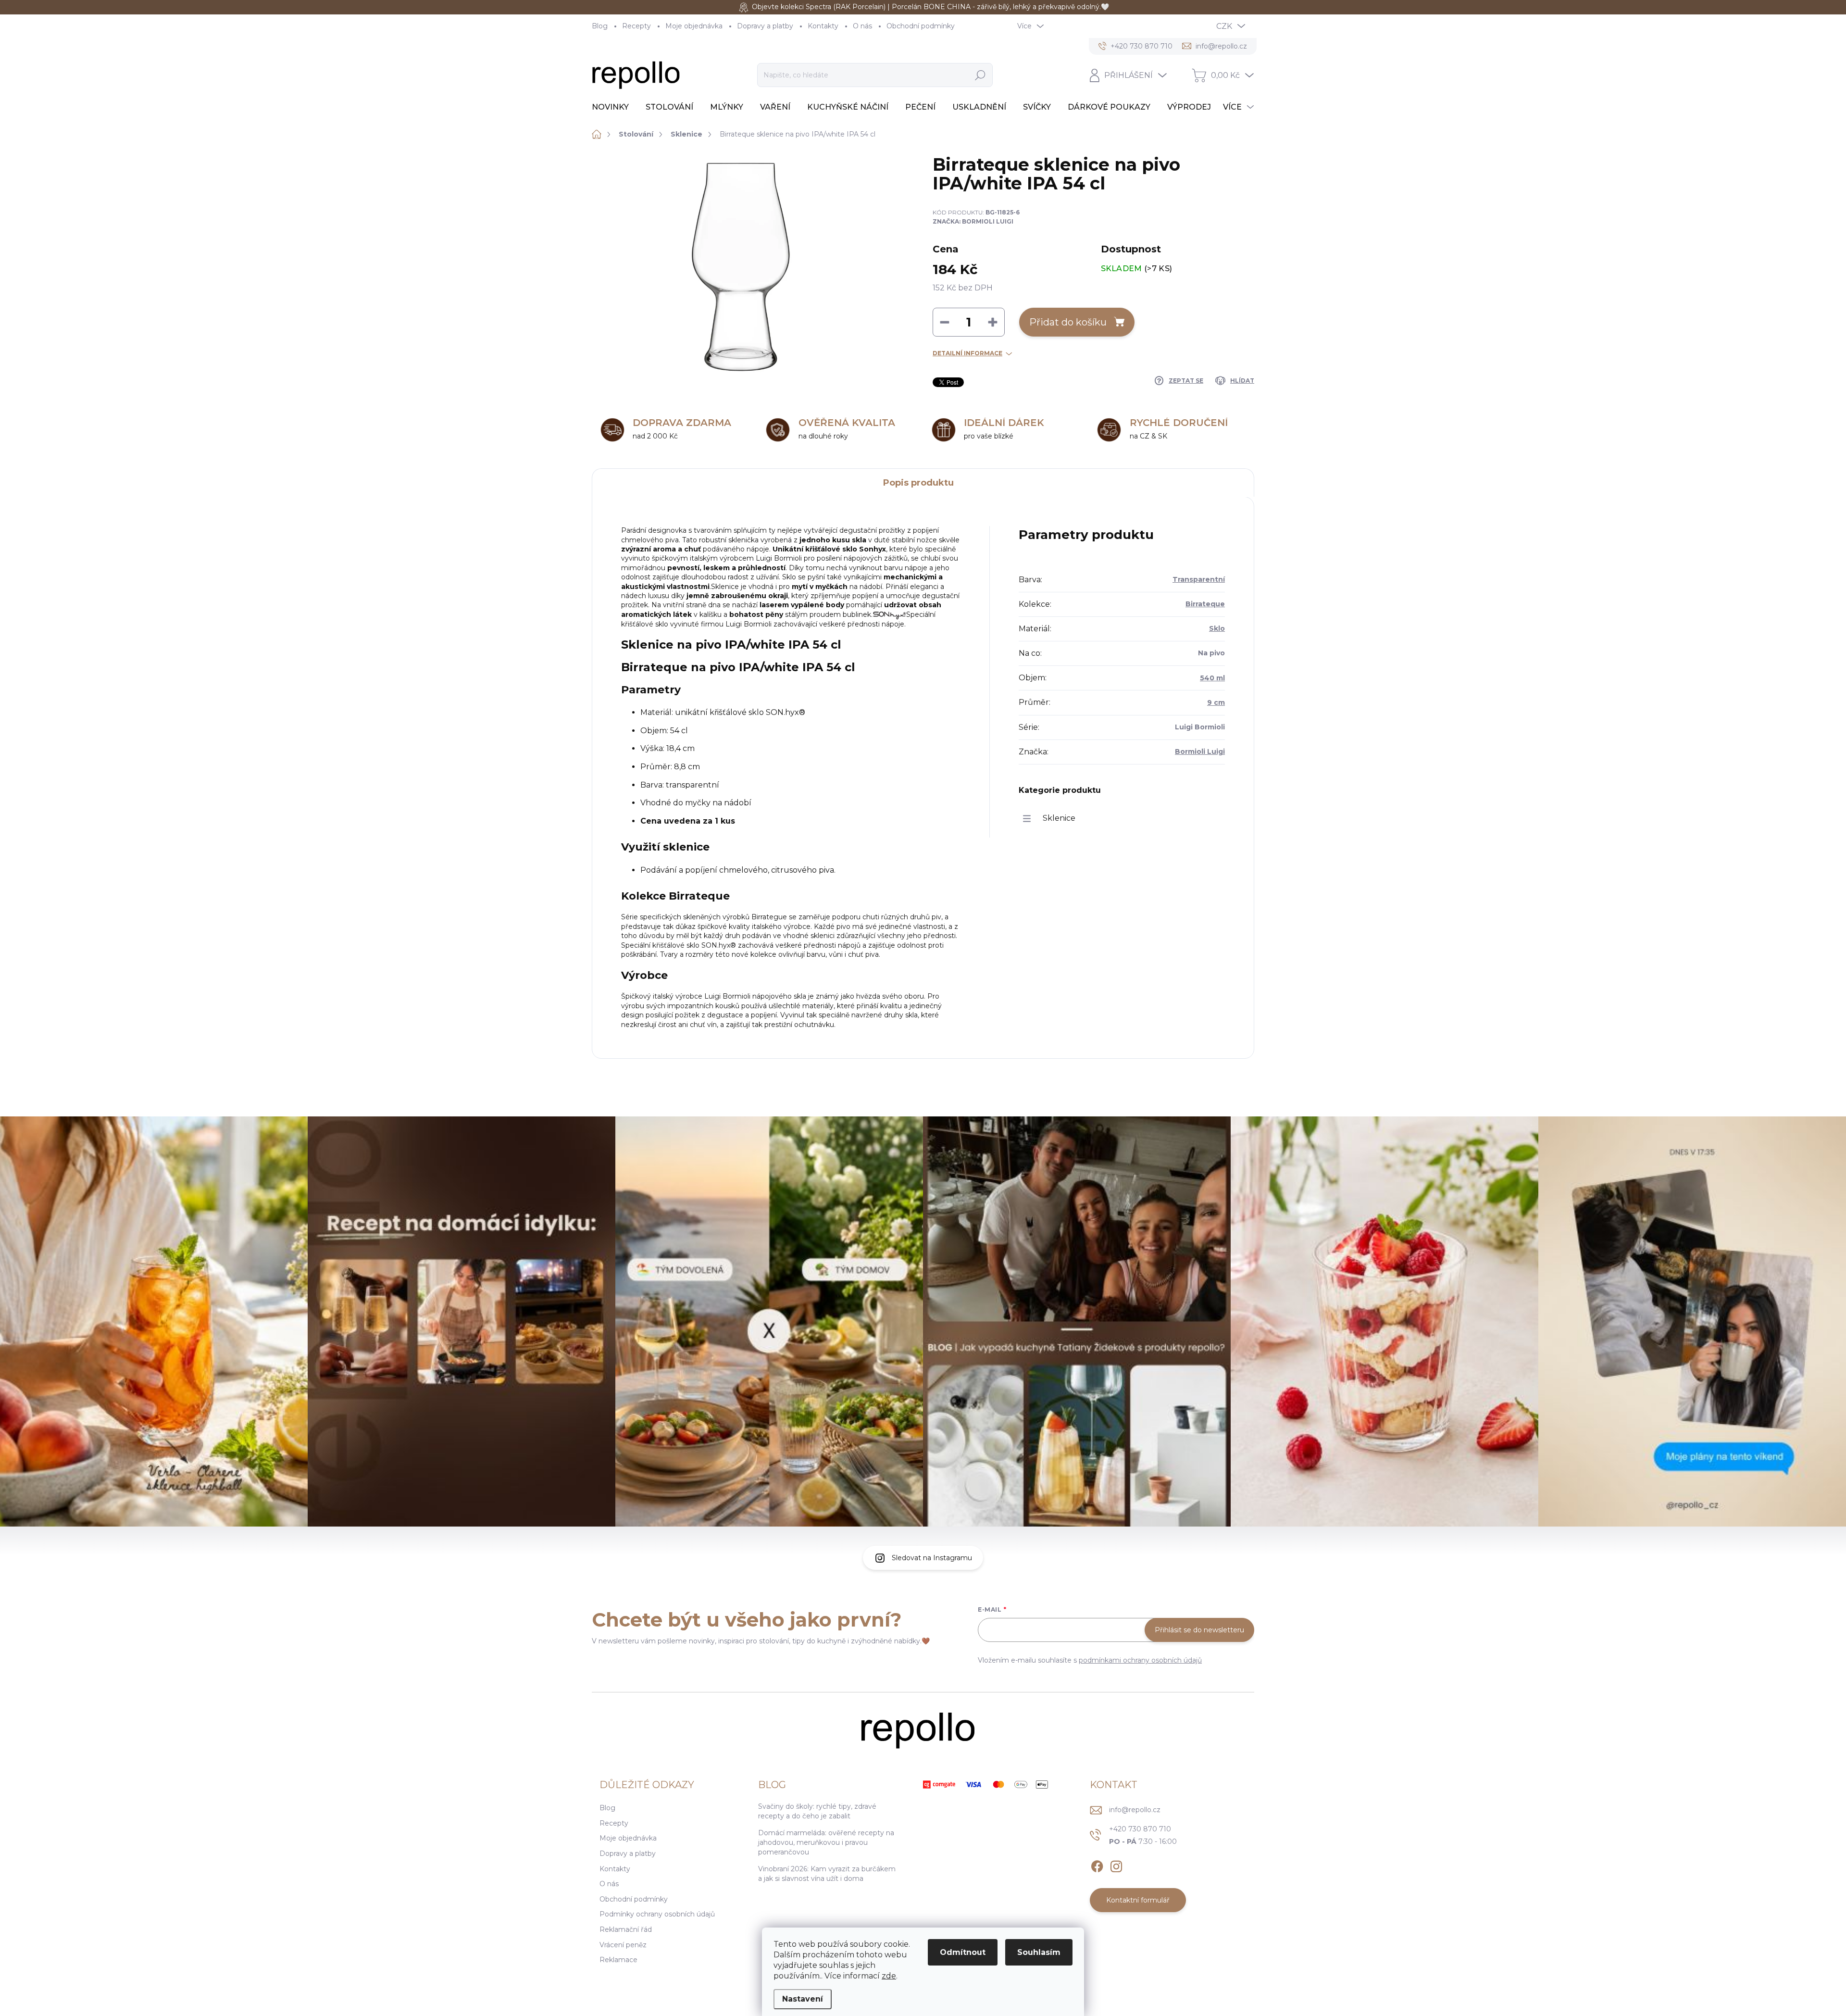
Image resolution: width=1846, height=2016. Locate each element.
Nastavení (803, 1999)
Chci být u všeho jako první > (998, 1063)
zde (889, 1976)
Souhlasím (1039, 1952)
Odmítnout (963, 1952)
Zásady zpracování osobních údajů (967, 1081)
